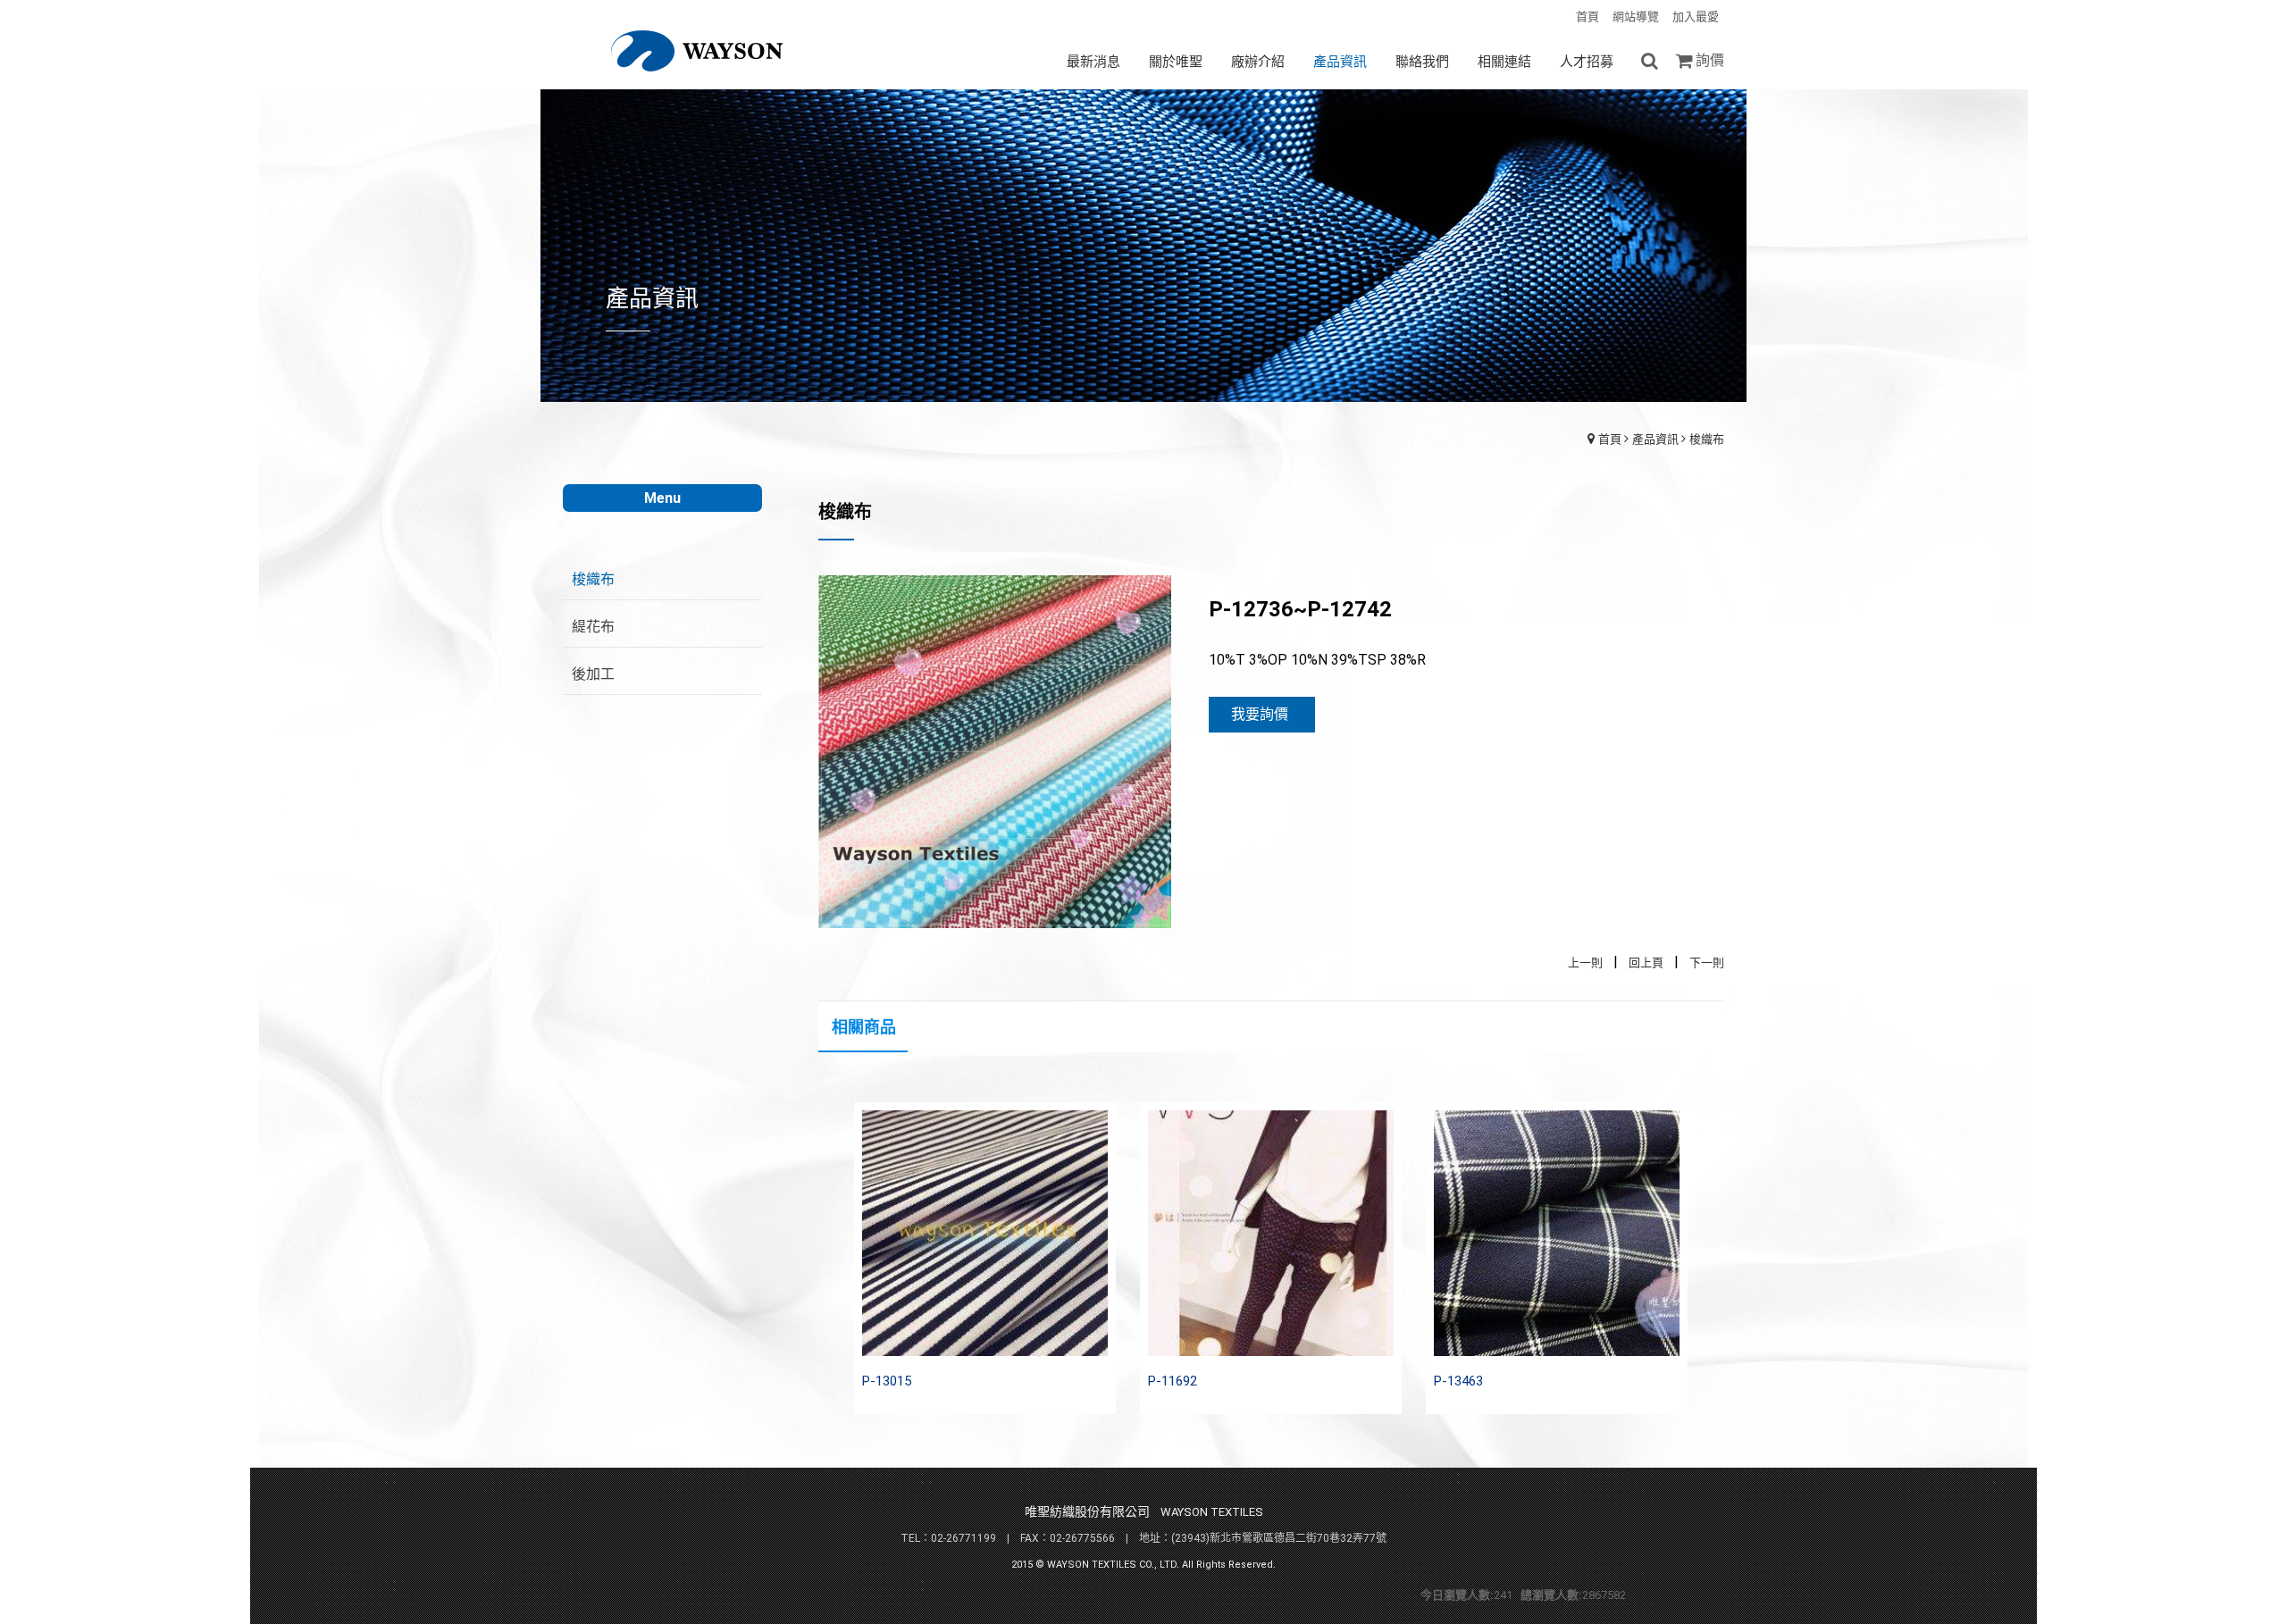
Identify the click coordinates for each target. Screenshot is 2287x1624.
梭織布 (1707, 439)
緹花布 (593, 627)
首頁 (1610, 439)
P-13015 (887, 1381)
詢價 (1710, 60)
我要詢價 (1260, 714)
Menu (662, 498)
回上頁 (1646, 963)
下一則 (1707, 963)
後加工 (593, 674)
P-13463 (1458, 1381)
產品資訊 (1655, 439)
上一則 (1585, 963)
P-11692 (1173, 1381)
